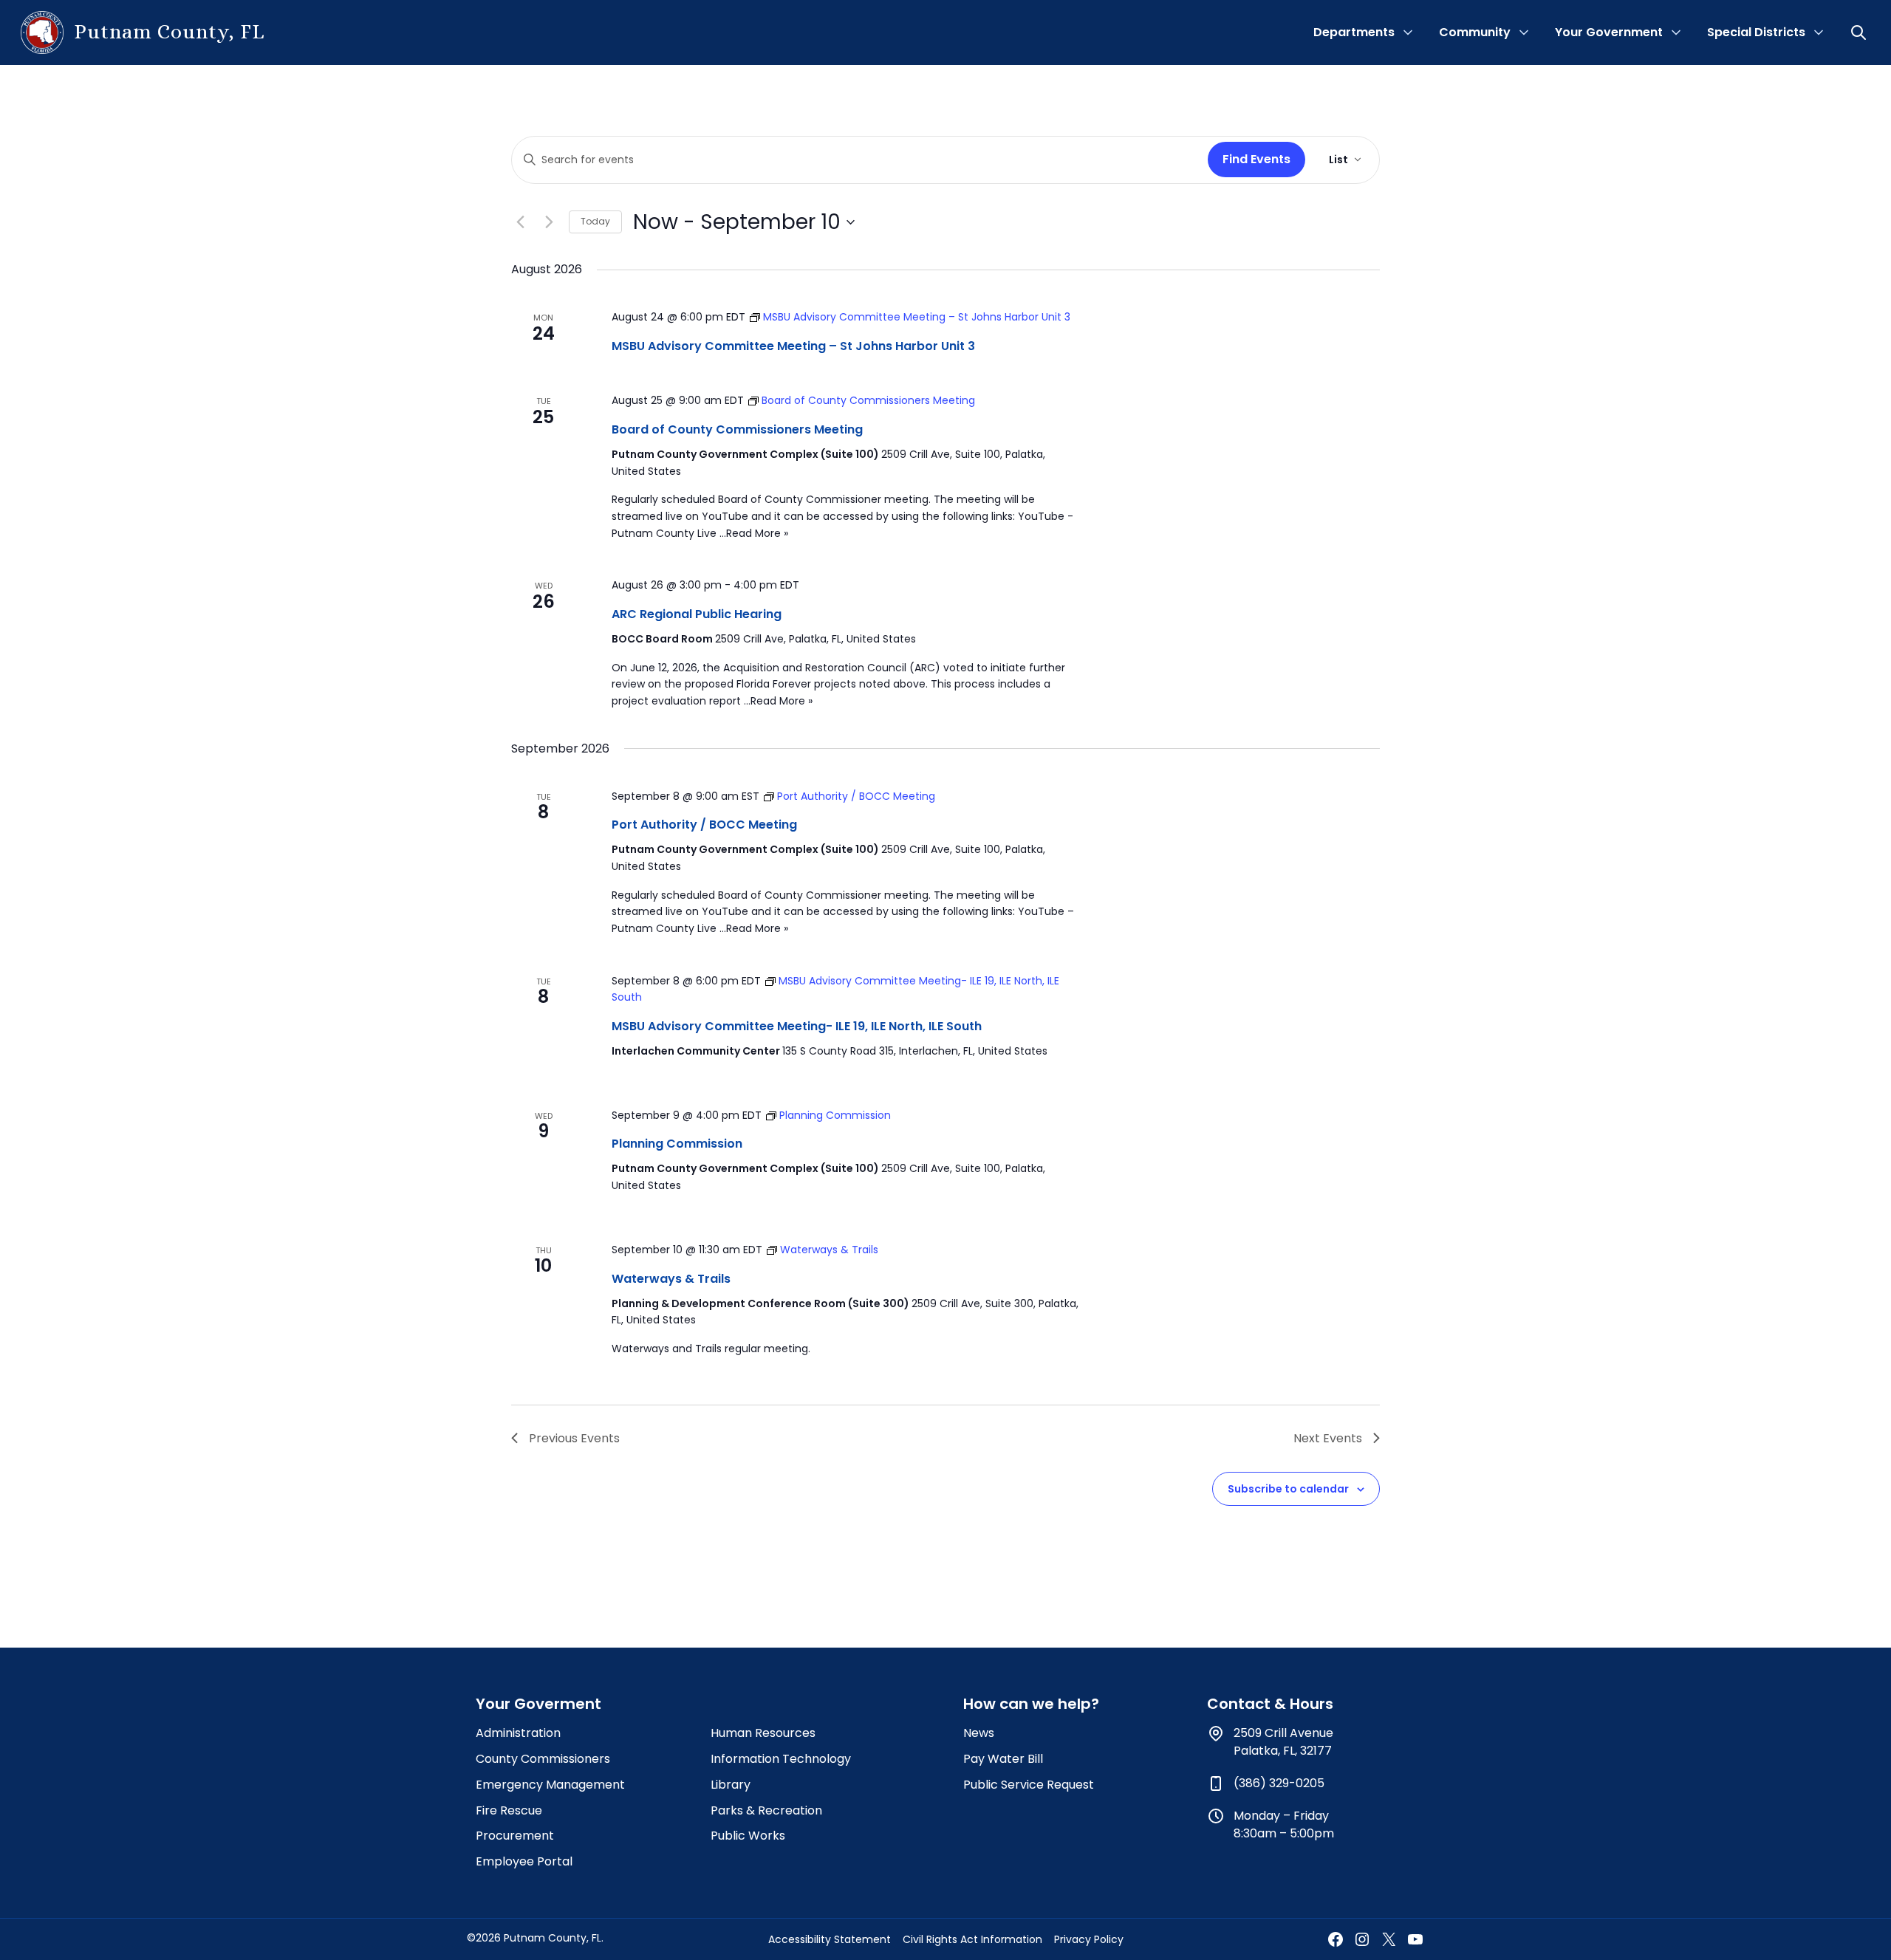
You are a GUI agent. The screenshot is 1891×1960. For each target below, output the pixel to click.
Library (731, 1785)
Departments (1354, 32)
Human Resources (763, 1733)
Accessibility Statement (830, 1939)
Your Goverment (538, 1704)
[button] (1860, 32)
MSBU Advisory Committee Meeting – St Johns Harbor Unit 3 (793, 346)
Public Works (748, 1836)
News (979, 1733)
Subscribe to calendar (1288, 1489)
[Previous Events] (520, 222)
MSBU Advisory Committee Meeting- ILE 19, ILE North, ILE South (797, 1026)
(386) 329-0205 (1279, 1783)
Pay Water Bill (1003, 1759)
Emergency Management (550, 1785)
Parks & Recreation (766, 1810)
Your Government (1609, 32)
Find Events (1256, 159)
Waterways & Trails (671, 1279)
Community (1475, 32)
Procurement (515, 1836)
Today (595, 221)
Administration (518, 1733)
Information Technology (781, 1759)
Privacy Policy (1089, 1939)
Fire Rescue (509, 1810)
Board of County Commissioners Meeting (737, 429)
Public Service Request (1029, 1785)
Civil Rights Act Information (972, 1939)
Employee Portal (524, 1861)
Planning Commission (677, 1144)
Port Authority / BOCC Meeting (704, 825)
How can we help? (1031, 1704)
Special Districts (1756, 32)
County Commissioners (543, 1759)
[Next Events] (549, 222)
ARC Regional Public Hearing (697, 614)
